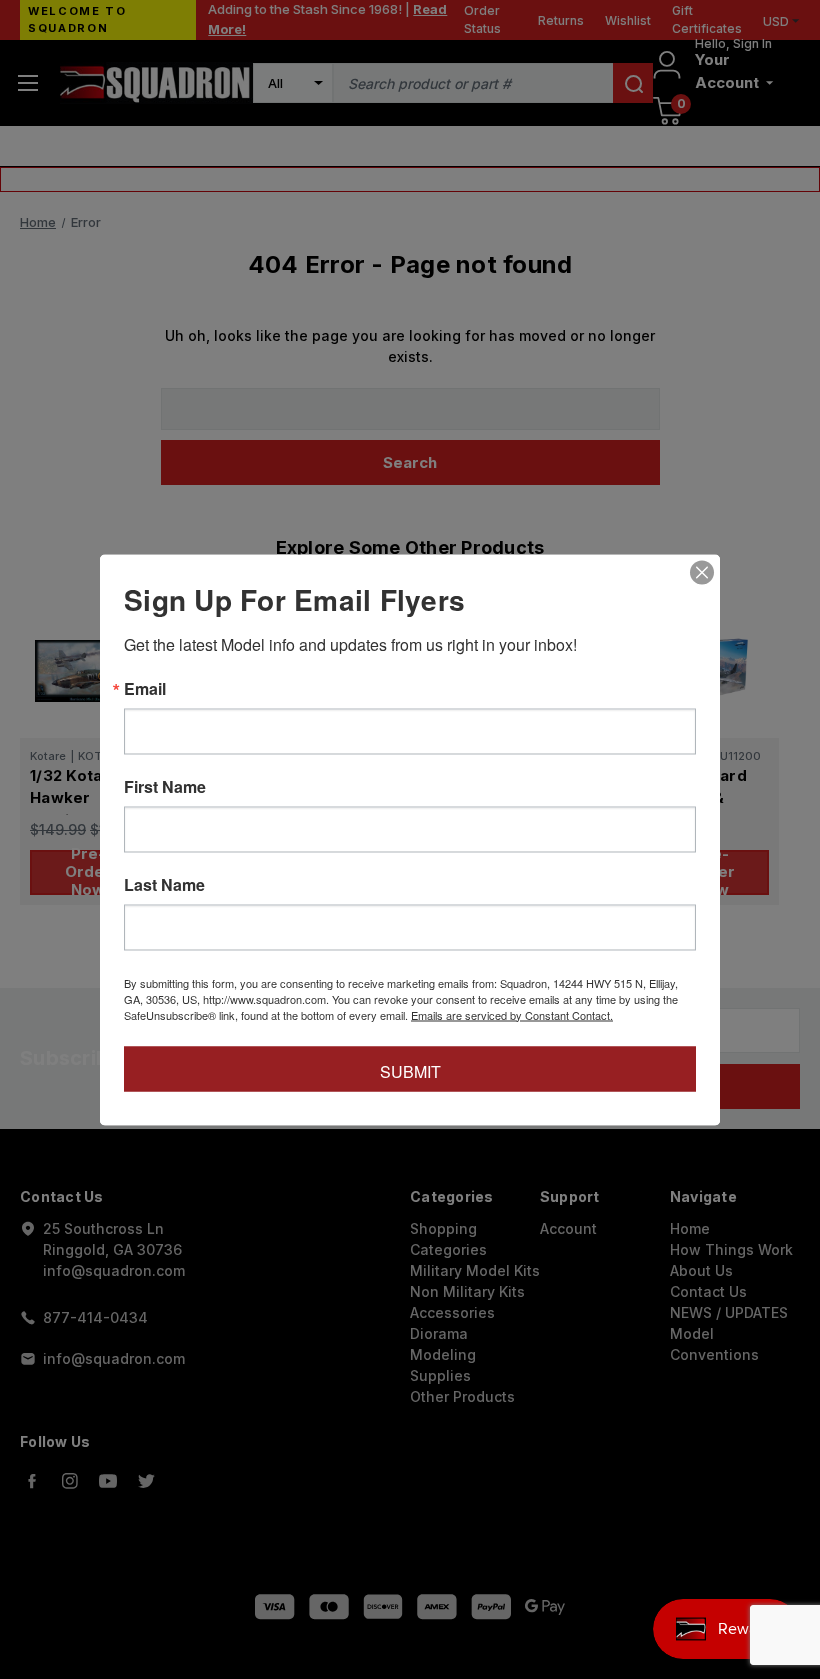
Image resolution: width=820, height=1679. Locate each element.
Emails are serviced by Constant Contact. (512, 1014)
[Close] (702, 572)
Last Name (164, 884)
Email (145, 688)
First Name (165, 786)
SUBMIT (410, 1070)
